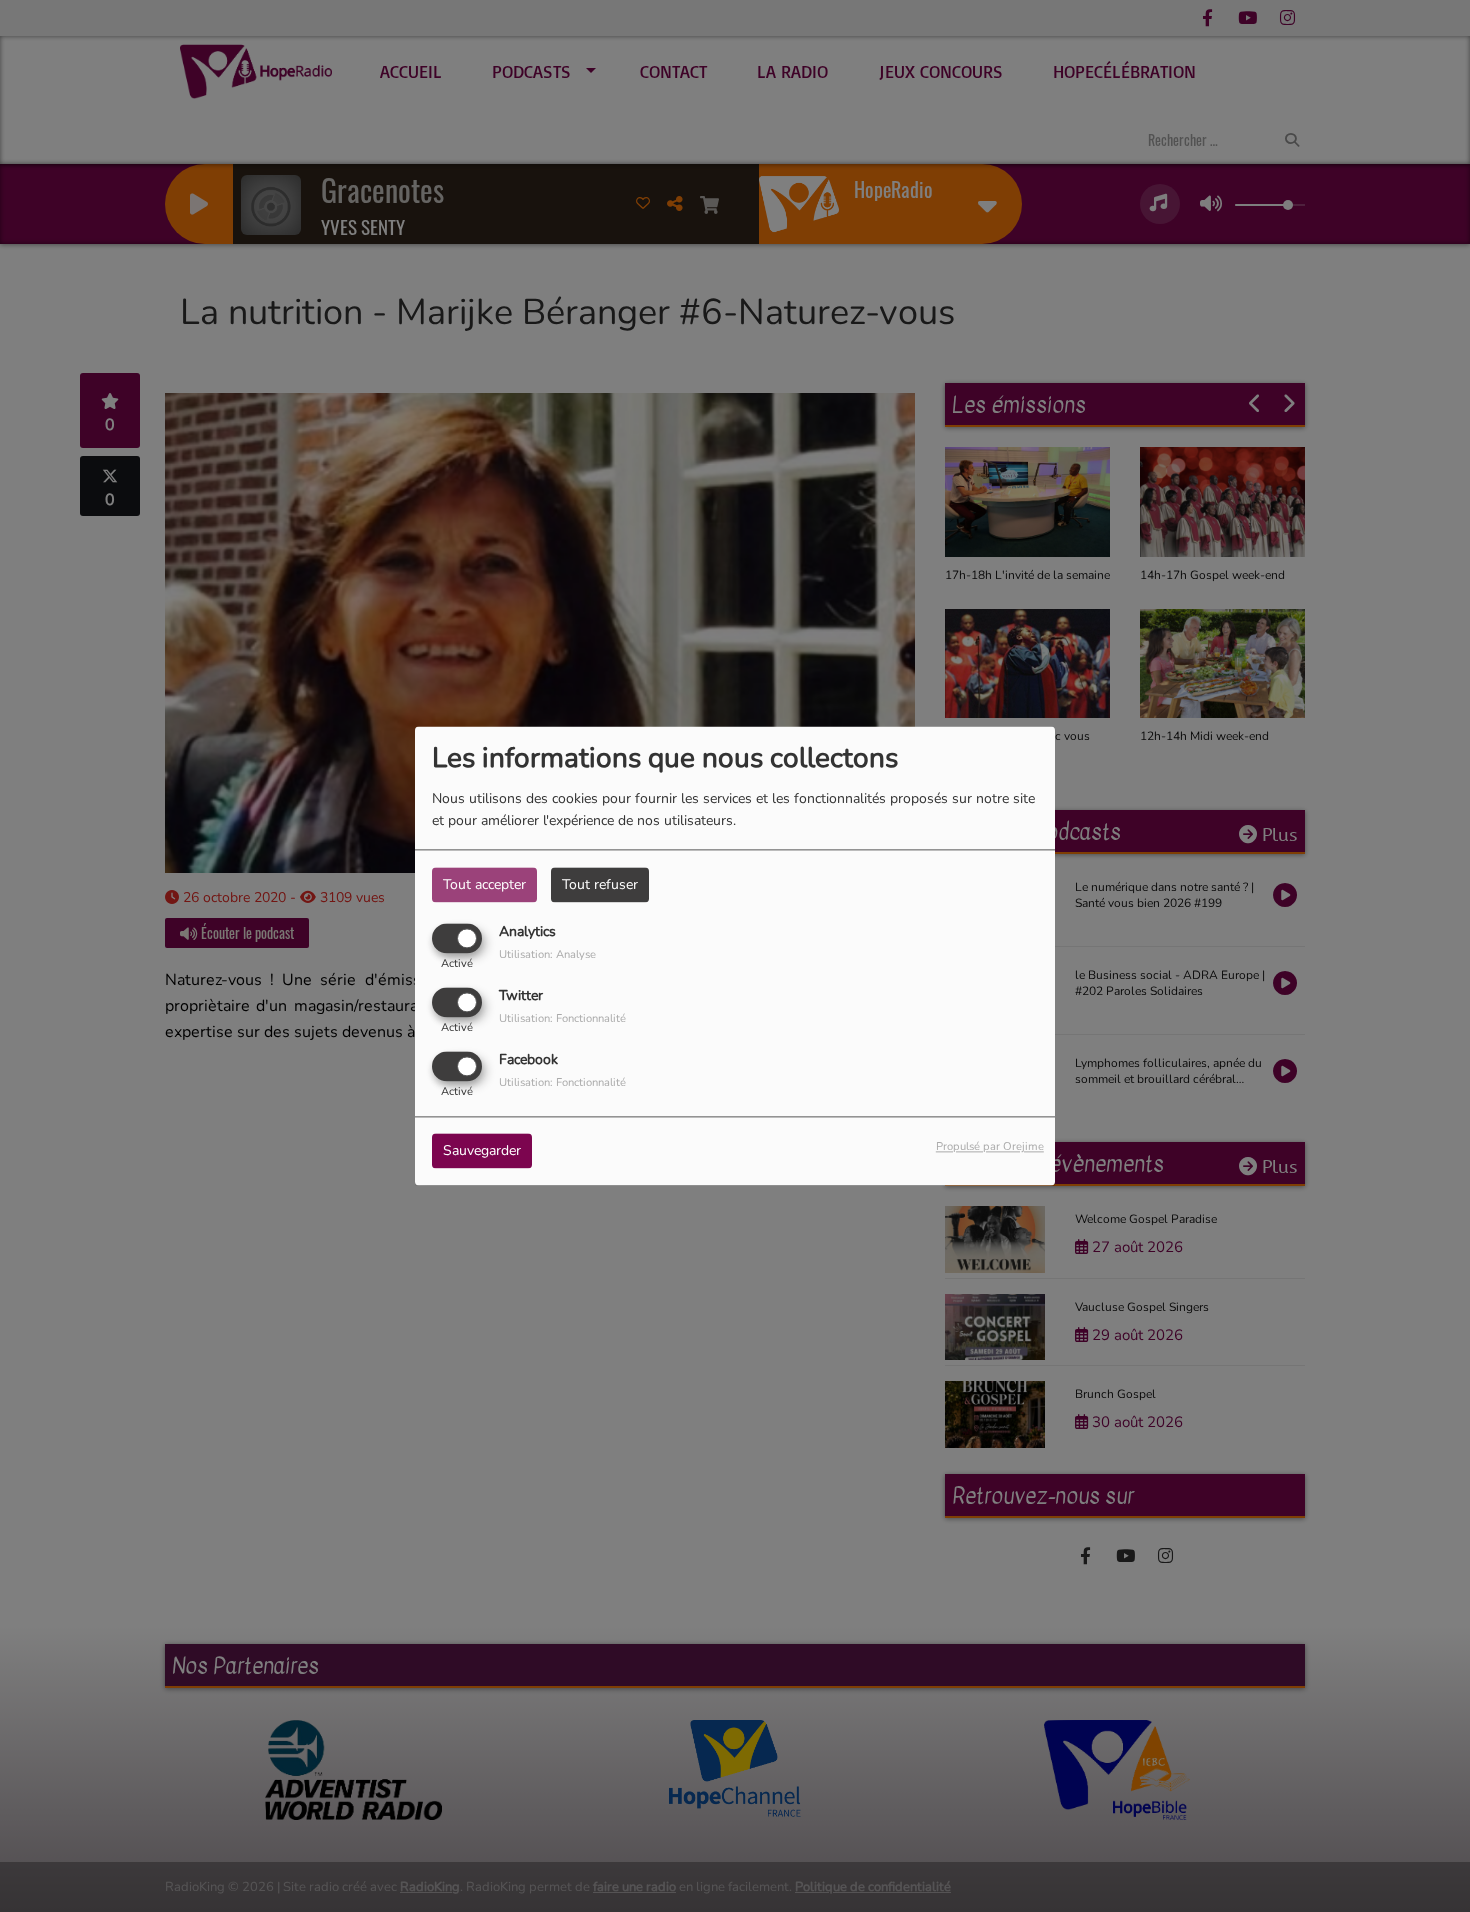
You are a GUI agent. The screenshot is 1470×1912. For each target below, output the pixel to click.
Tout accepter (484, 884)
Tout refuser (600, 884)
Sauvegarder (482, 1151)
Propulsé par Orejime (990, 1147)
